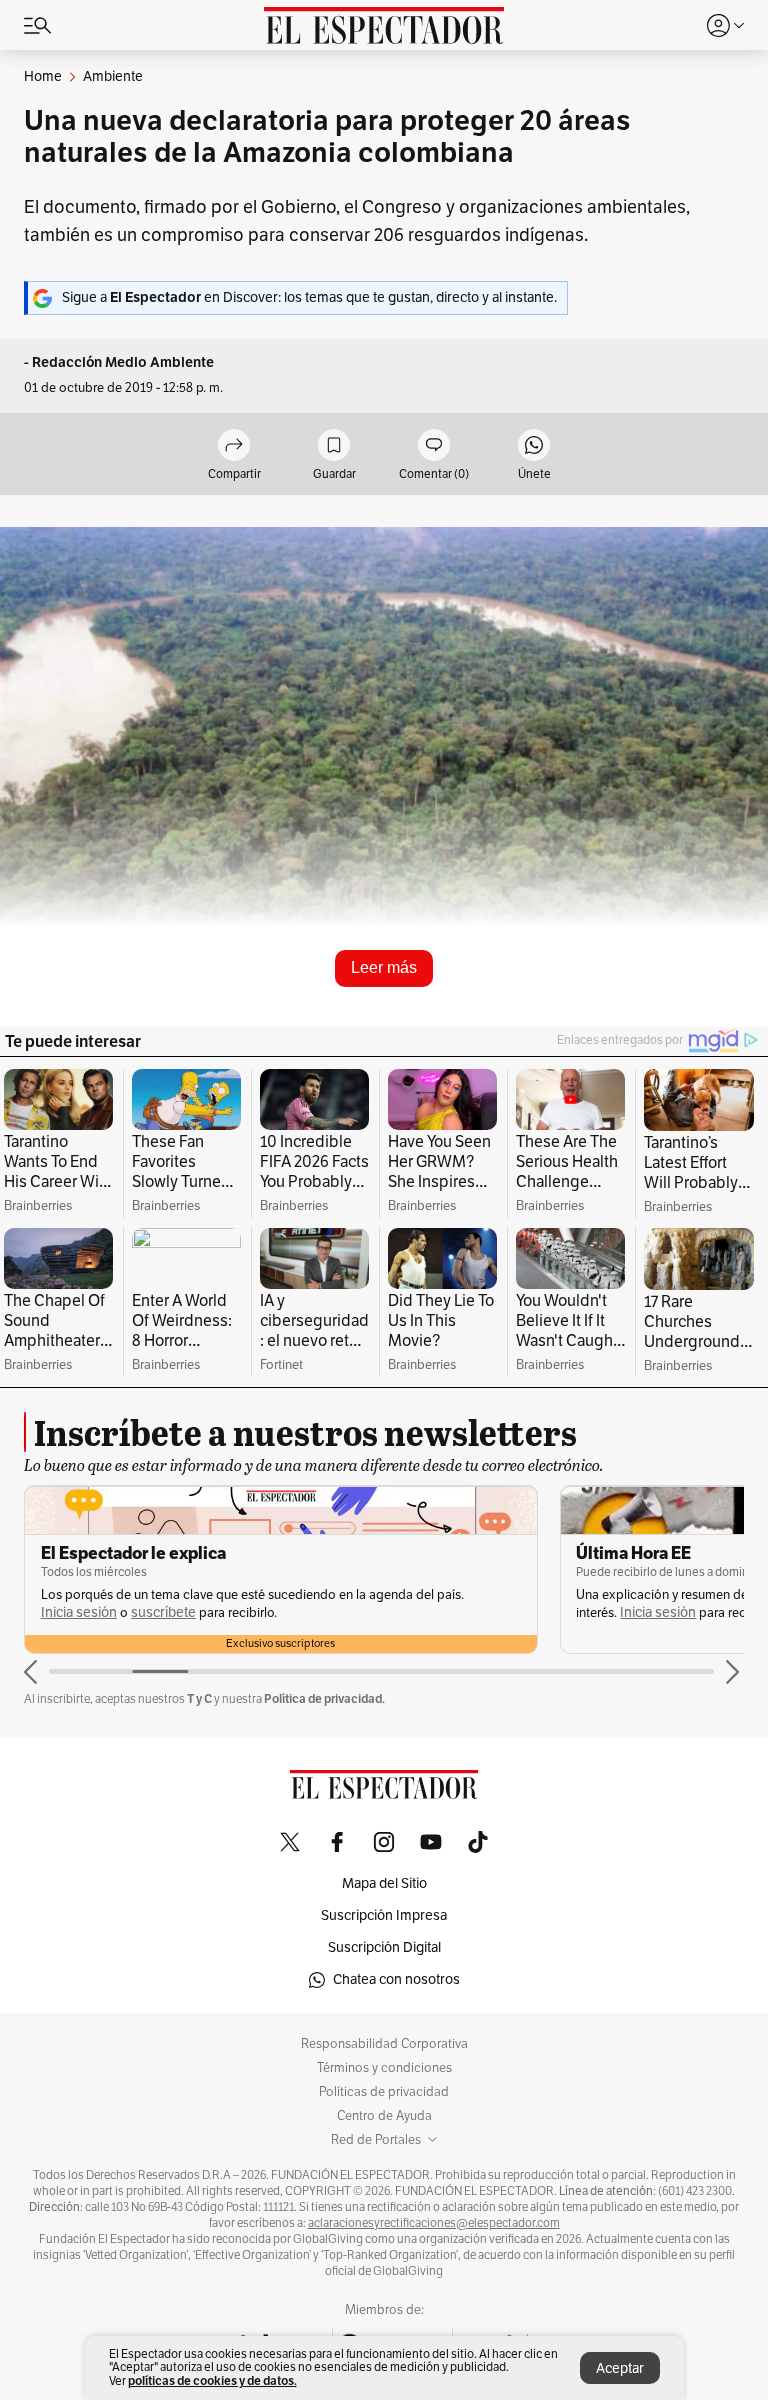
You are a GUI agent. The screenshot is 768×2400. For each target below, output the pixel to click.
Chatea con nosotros (396, 1979)
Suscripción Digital (384, 1947)
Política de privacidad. (324, 1698)
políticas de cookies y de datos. (212, 2380)
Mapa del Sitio (384, 1883)
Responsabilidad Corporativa (384, 2044)
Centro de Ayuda (384, 2116)
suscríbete (698, 1612)
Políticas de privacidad (384, 2092)
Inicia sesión (123, 1612)
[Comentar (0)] (434, 446)
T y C (199, 1698)
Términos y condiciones (384, 2068)
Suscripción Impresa (384, 1915)
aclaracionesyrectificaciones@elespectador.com (434, 2223)
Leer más (384, 967)
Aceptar (620, 2368)
